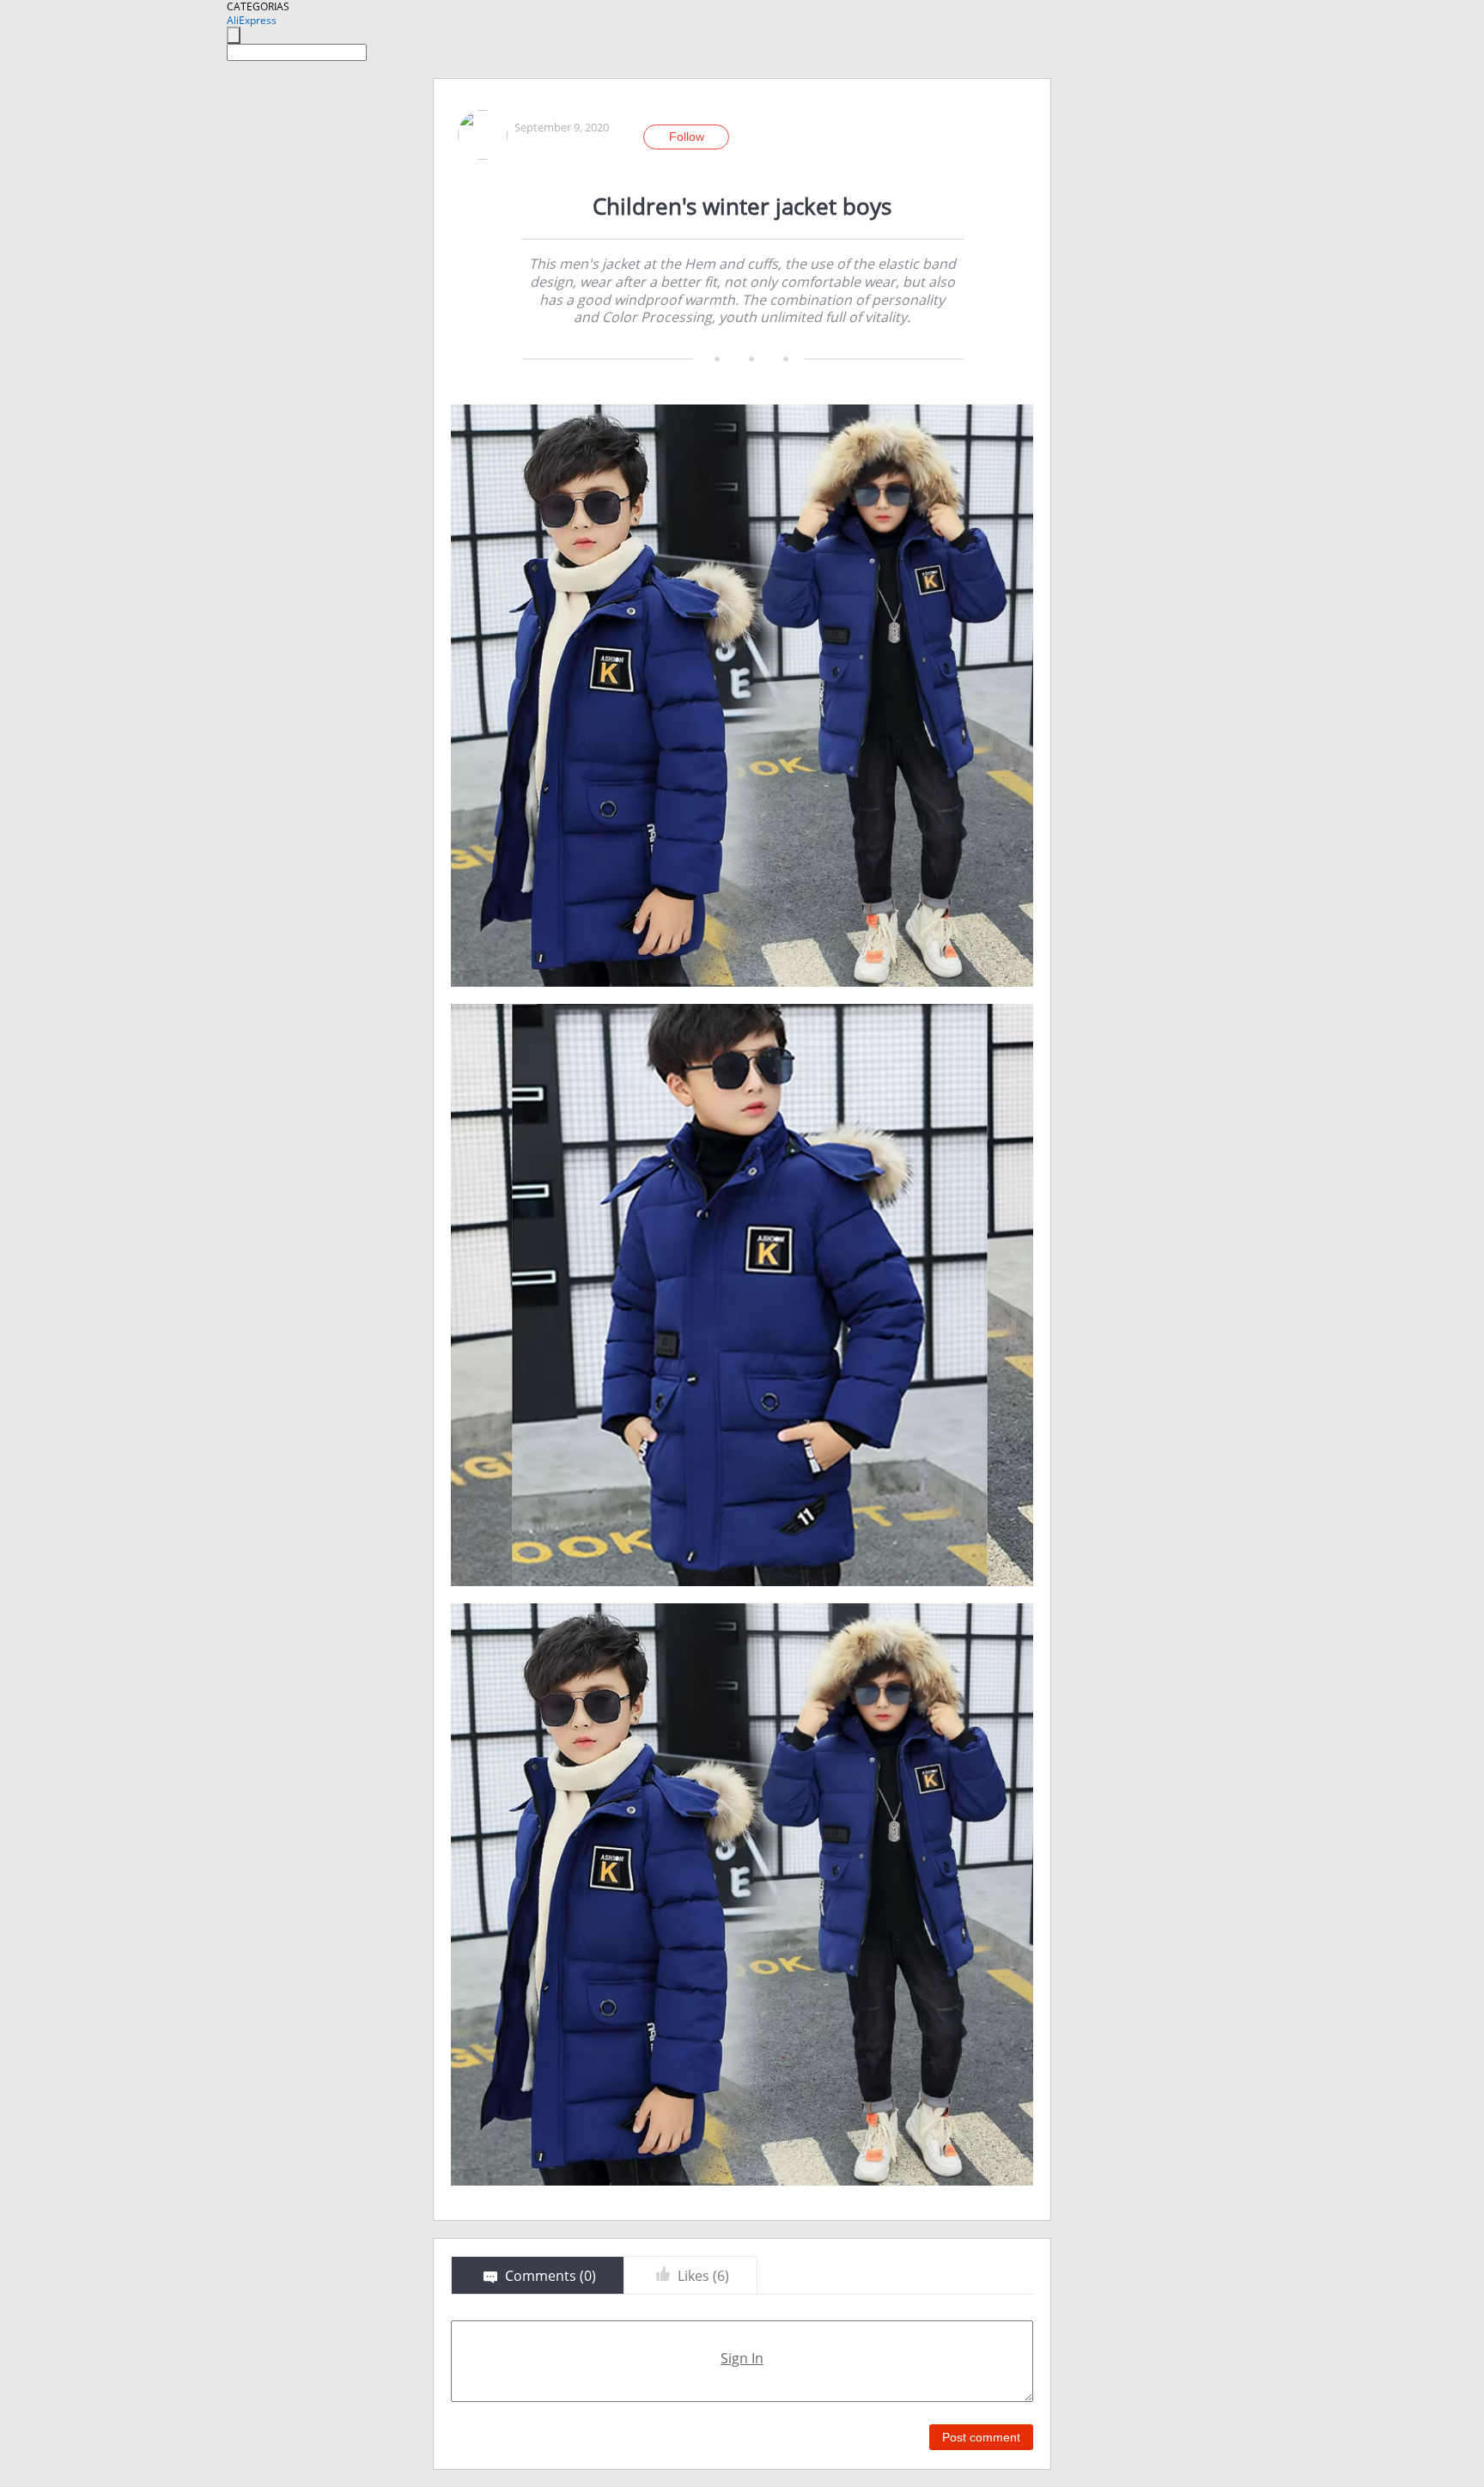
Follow (687, 137)
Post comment (981, 2437)
